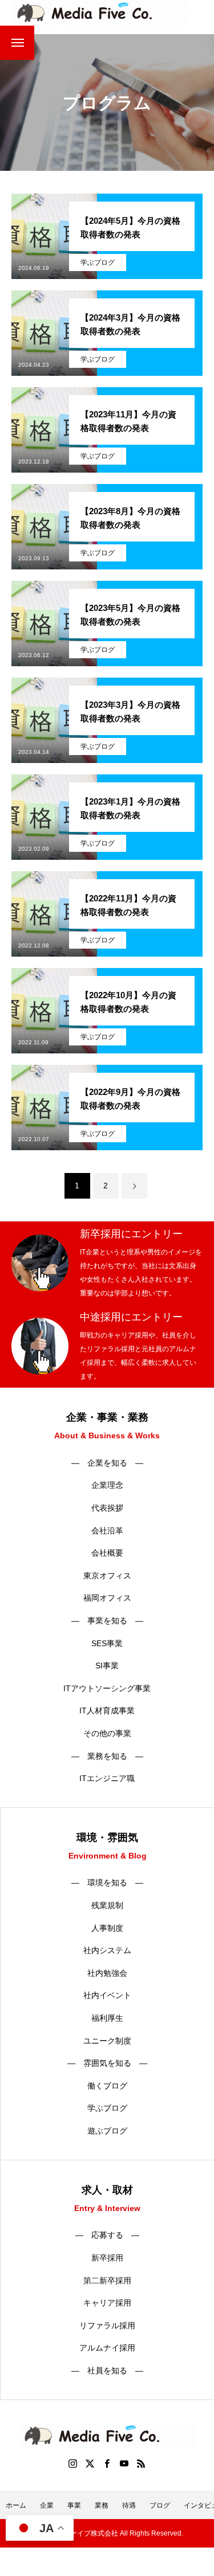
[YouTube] (124, 2463)
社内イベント (107, 1995)
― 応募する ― (107, 2235)
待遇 (129, 2505)
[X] (90, 2463)
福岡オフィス (107, 1598)
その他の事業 (107, 1733)
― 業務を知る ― (107, 1756)
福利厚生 (107, 2018)
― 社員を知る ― (107, 2370)
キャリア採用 (107, 2303)
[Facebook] (107, 2463)
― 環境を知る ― (107, 1882)
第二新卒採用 (107, 2280)
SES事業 (107, 1643)
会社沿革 (107, 1531)
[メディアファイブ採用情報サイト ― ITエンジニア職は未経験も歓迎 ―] (100, 13)
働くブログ (107, 2086)
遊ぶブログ (107, 2131)
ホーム (16, 2505)
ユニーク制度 (107, 2041)
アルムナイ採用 (107, 2348)
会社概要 (107, 1553)
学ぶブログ (98, 262)
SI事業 (107, 1666)
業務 (102, 2505)
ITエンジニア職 (107, 1778)
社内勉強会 (107, 1973)
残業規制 (107, 1905)
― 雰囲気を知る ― (107, 2063)
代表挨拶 (107, 1508)
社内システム (107, 1950)
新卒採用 (107, 2258)
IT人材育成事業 (107, 1711)
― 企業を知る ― (107, 1463)
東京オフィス (107, 1576)
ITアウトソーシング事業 (107, 1688)
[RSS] (142, 2463)
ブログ (160, 2505)
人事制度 (107, 1928)
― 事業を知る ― (107, 1621)
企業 (47, 2505)
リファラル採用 (107, 2325)
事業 (74, 2505)
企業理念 (107, 1485)
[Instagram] (73, 2463)
